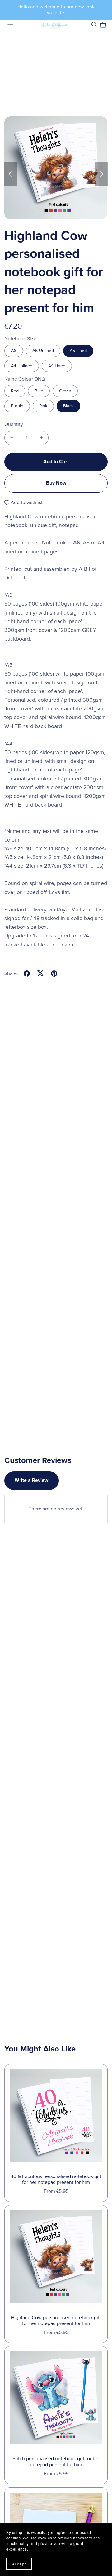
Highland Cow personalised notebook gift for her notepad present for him (56, 2321)
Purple (17, 406)
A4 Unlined (22, 366)
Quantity (14, 424)
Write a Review (31, 1480)
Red (15, 391)
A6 (14, 351)
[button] (11, 174)
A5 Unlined (43, 351)
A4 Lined (57, 366)
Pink (43, 406)
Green (65, 391)
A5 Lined (78, 351)
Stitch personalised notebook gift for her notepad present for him (56, 2462)
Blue (39, 391)
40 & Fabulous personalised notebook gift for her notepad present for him (56, 2179)
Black (68, 406)
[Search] (94, 25)
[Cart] (106, 25)
